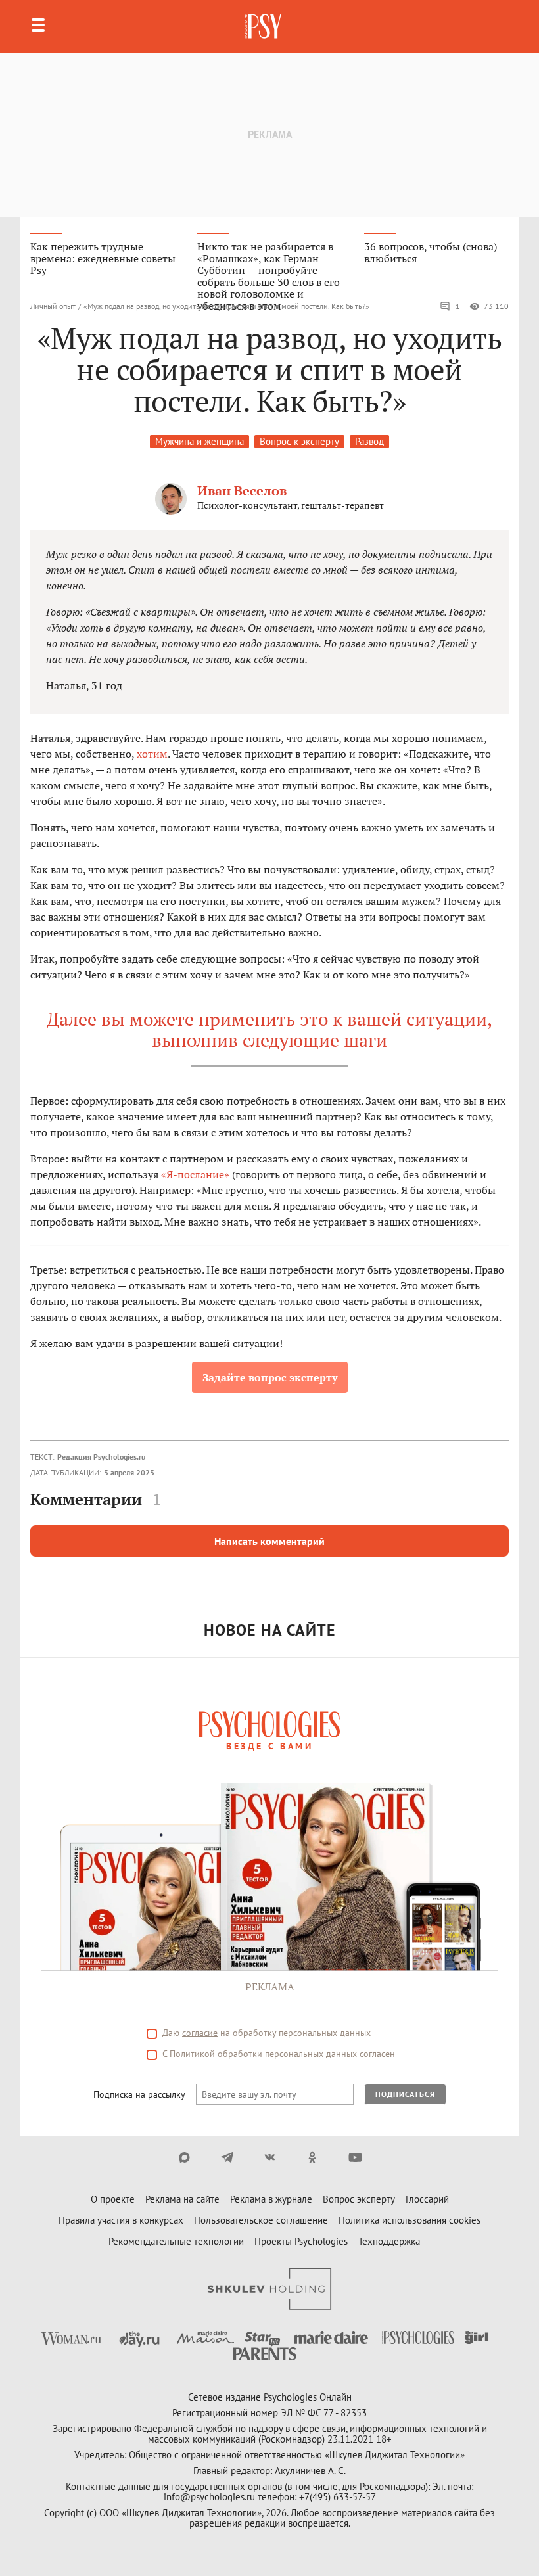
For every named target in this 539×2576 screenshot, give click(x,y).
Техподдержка (389, 2241)
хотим (152, 754)
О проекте (113, 2199)
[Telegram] (227, 2157)
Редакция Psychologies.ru (101, 1457)
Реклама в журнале (271, 2199)
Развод (369, 441)
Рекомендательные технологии (176, 2241)
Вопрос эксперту (359, 2199)
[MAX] (184, 2157)
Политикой (192, 2054)
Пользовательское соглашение (261, 2220)
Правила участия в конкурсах (121, 2220)
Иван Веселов (242, 491)
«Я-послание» (195, 1174)
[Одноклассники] (313, 2157)
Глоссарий (427, 2199)
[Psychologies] (264, 26)
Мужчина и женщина (199, 441)
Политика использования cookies (410, 2220)
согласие (200, 2033)
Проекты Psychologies (301, 2241)
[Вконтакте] (270, 2157)
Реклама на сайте (182, 2199)
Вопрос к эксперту (299, 441)
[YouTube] (355, 2157)
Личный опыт (53, 306)
